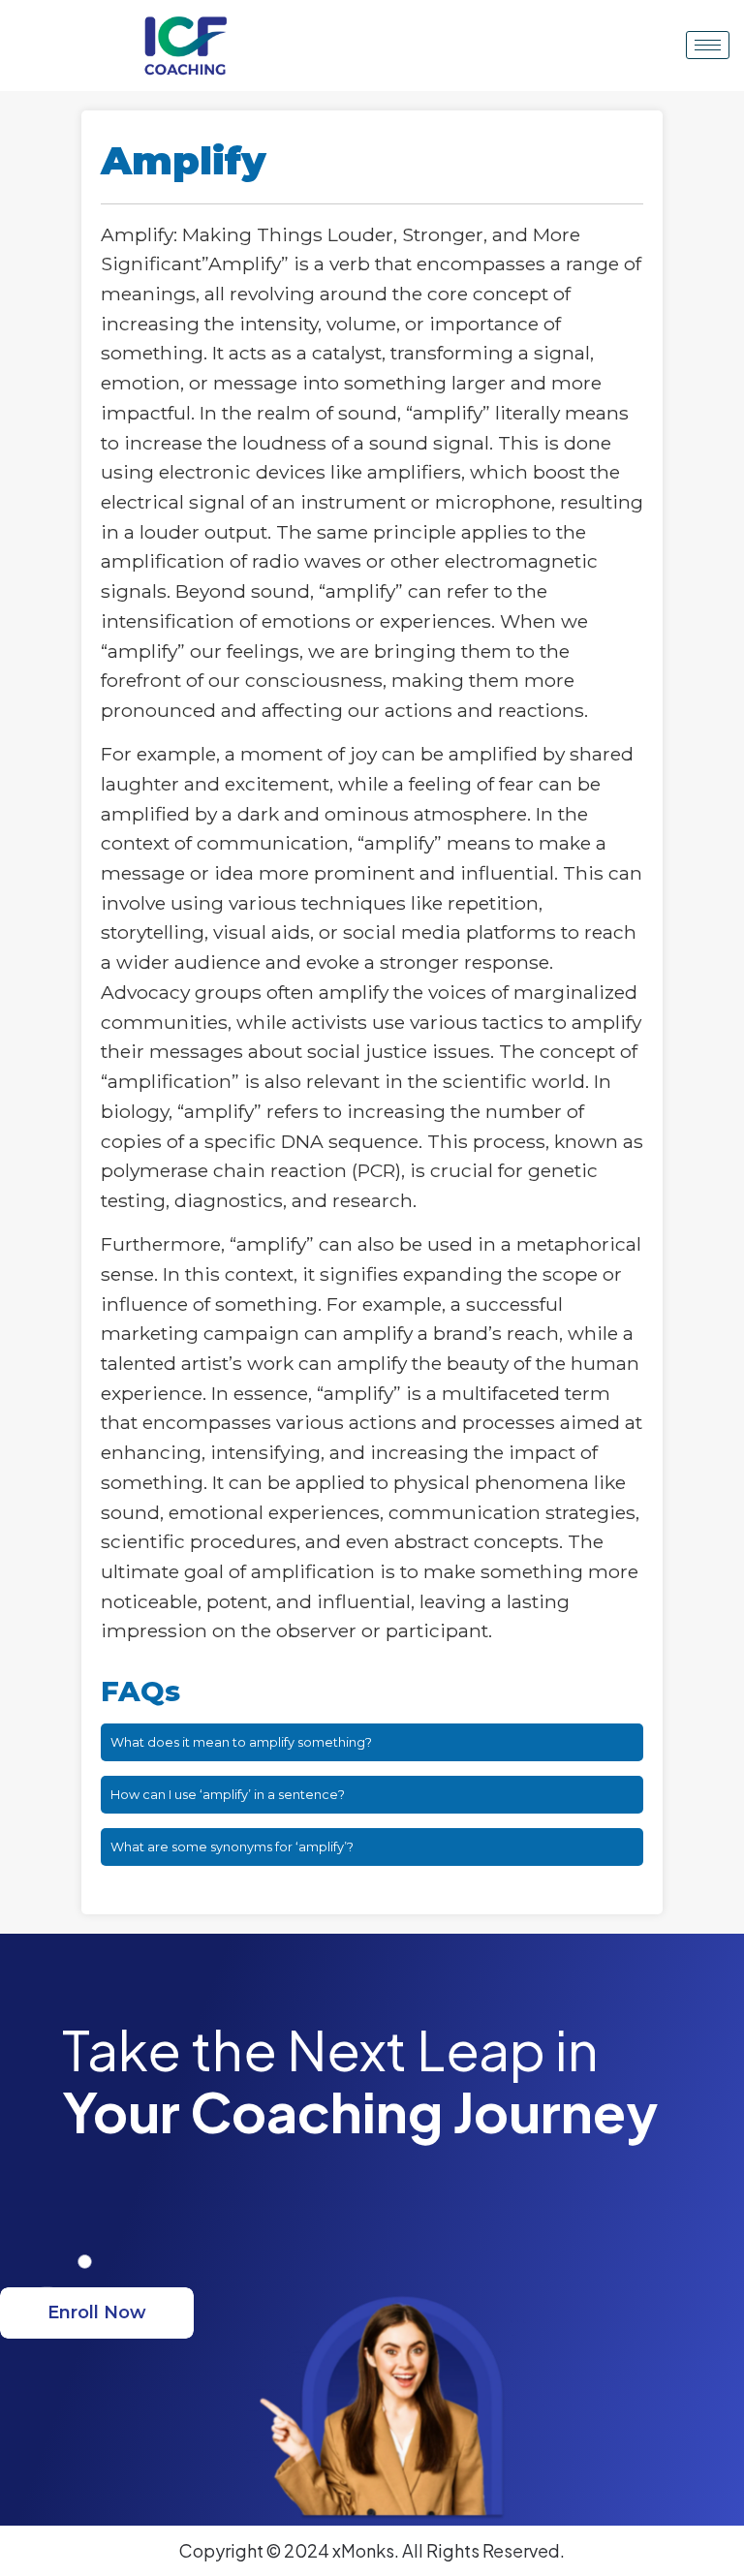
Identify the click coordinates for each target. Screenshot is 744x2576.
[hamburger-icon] (708, 45)
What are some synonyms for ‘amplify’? (232, 1847)
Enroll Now (97, 2312)
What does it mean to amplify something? (241, 1742)
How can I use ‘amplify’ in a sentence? (228, 1795)
